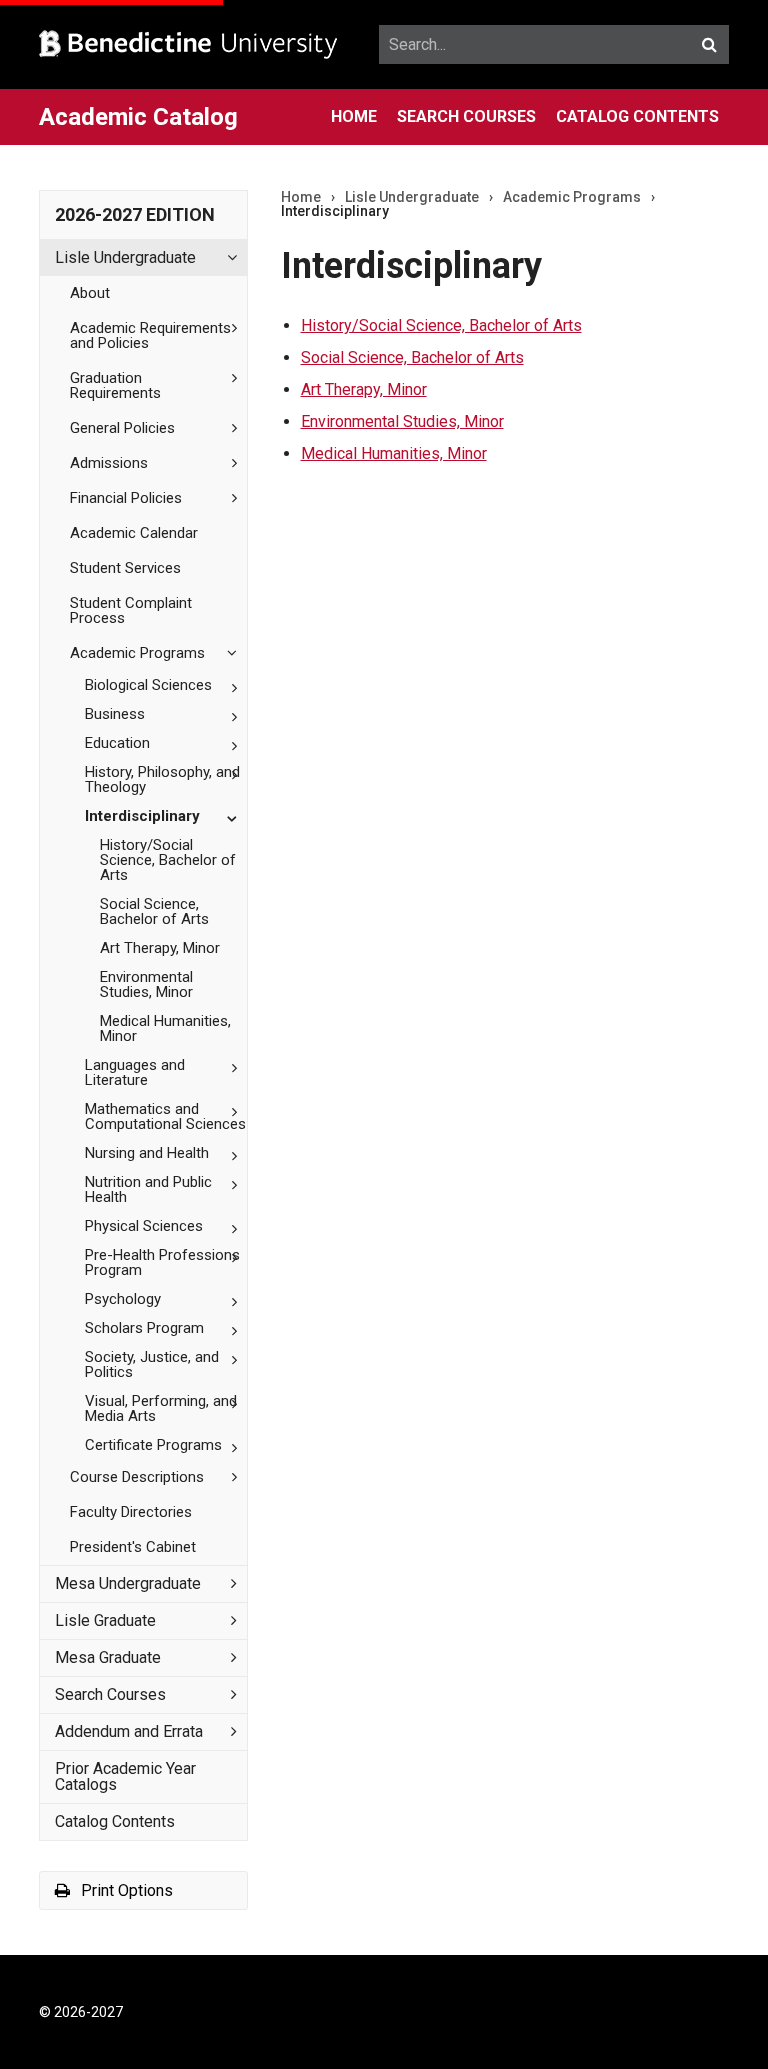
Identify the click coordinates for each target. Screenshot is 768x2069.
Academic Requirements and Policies (150, 335)
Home (354, 116)
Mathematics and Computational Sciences (165, 1116)
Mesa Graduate (108, 1657)
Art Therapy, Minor (160, 948)
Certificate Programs (153, 1445)
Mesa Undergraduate (128, 1583)
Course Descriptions (137, 1477)
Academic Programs (137, 653)
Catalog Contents (637, 116)
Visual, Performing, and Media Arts (161, 1408)
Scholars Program (144, 1328)
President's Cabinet (133, 1547)
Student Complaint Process (131, 610)
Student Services (125, 568)
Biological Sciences (148, 685)
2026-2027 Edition (135, 214)
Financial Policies (126, 498)
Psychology (123, 1299)
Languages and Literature (135, 1072)
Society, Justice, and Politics (152, 1364)
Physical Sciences (144, 1226)
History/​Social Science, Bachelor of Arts (168, 860)
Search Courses (466, 116)
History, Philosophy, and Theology (162, 779)
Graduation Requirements (115, 385)
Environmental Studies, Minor (146, 984)
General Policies (122, 428)
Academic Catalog (138, 117)
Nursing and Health (147, 1153)
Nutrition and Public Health (148, 1189)
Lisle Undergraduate (125, 257)
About (90, 293)
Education (117, 743)
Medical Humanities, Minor (165, 1028)
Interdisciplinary (142, 816)
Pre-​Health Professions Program (162, 1262)
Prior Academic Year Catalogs (125, 1776)
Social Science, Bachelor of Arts (154, 911)
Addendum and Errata (129, 1731)
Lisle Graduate (105, 1620)
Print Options (125, 1890)
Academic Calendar (134, 533)
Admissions (109, 463)
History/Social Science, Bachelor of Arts (441, 325)
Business (115, 714)
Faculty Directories (131, 1512)
